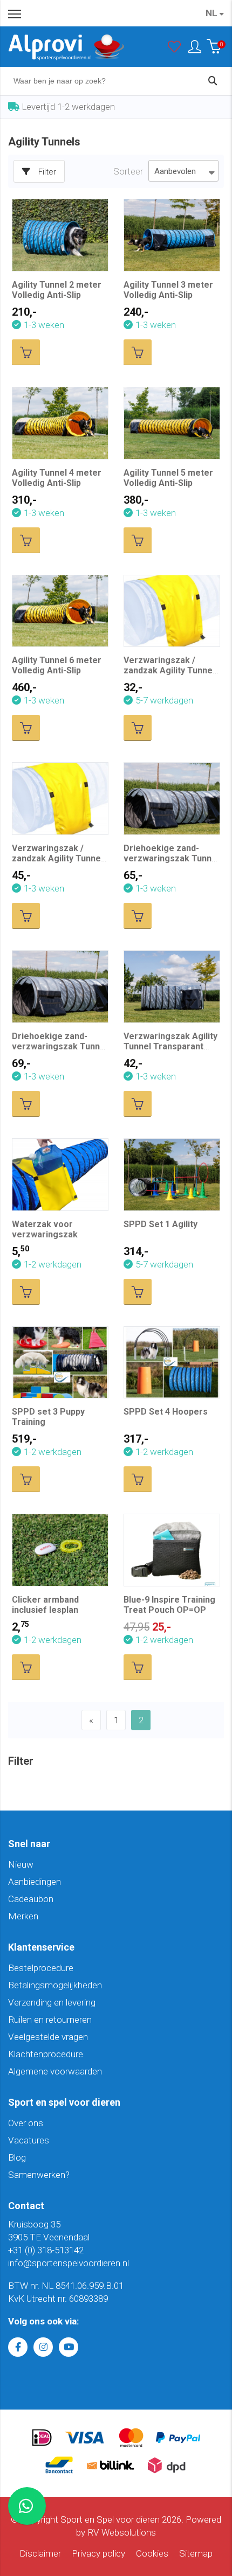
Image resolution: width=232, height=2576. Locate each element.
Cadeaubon (31, 1899)
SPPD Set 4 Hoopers (166, 1412)
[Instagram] (43, 2347)
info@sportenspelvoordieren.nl (69, 2263)
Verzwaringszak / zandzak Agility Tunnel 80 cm (57, 858)
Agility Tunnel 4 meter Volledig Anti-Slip (57, 478)
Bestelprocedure (41, 1968)
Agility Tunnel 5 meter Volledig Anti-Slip (168, 478)
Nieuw (21, 1864)
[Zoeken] (213, 81)
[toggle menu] (15, 13)
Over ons (26, 2123)
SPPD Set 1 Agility (161, 1224)
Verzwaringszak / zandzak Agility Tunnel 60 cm (169, 670)
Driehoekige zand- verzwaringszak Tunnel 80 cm (60, 1046)
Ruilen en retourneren (50, 2020)
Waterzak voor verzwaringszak (45, 1229)
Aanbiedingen (35, 1882)
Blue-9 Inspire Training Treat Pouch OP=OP (169, 1605)
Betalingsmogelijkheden (55, 1985)
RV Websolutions (122, 2532)
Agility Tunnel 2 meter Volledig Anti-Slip (57, 290)
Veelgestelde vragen (48, 2037)
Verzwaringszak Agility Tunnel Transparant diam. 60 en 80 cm (170, 1046)
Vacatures (29, 2140)
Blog (17, 2157)
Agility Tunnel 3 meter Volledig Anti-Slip (168, 290)
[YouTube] (69, 2347)
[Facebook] (18, 2347)
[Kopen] (26, 352)
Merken (23, 1916)
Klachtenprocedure (46, 2054)
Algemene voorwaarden (55, 2071)
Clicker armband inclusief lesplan (45, 1605)
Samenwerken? (39, 2175)
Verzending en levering (52, 2002)
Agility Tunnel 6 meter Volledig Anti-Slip (57, 665)
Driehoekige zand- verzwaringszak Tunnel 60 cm (171, 858)
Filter (47, 172)
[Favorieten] (174, 49)
